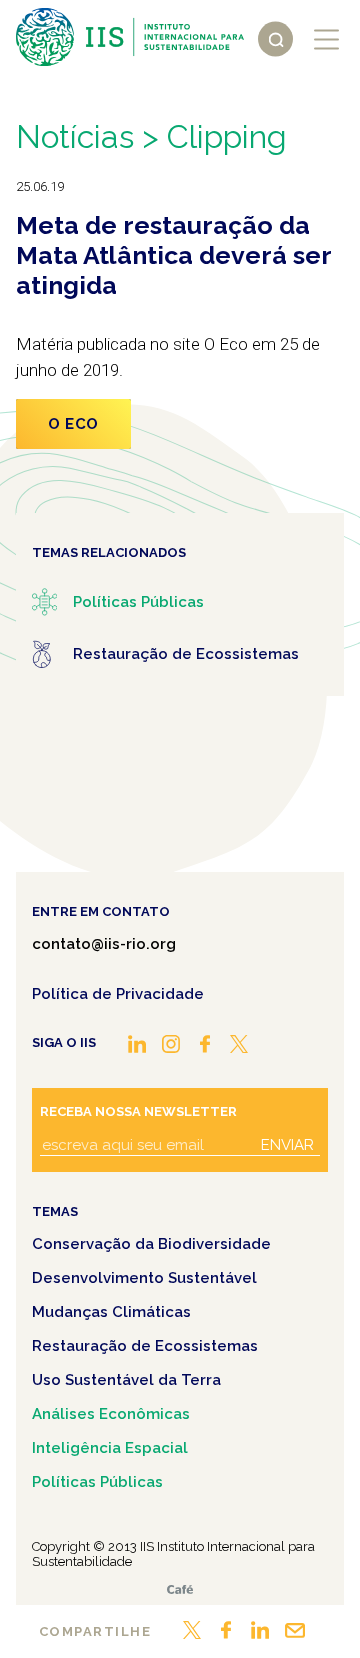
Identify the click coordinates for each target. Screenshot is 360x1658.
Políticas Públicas (97, 1482)
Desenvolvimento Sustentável (144, 1278)
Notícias (75, 136)
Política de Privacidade (118, 994)
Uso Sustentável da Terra (126, 1380)
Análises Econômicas (111, 1414)
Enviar (287, 1145)
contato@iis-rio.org (104, 944)
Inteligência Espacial (110, 1448)
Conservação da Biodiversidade (151, 1244)
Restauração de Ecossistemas (145, 1346)
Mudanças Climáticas (111, 1312)
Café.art (180, 1589)
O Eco (73, 424)
